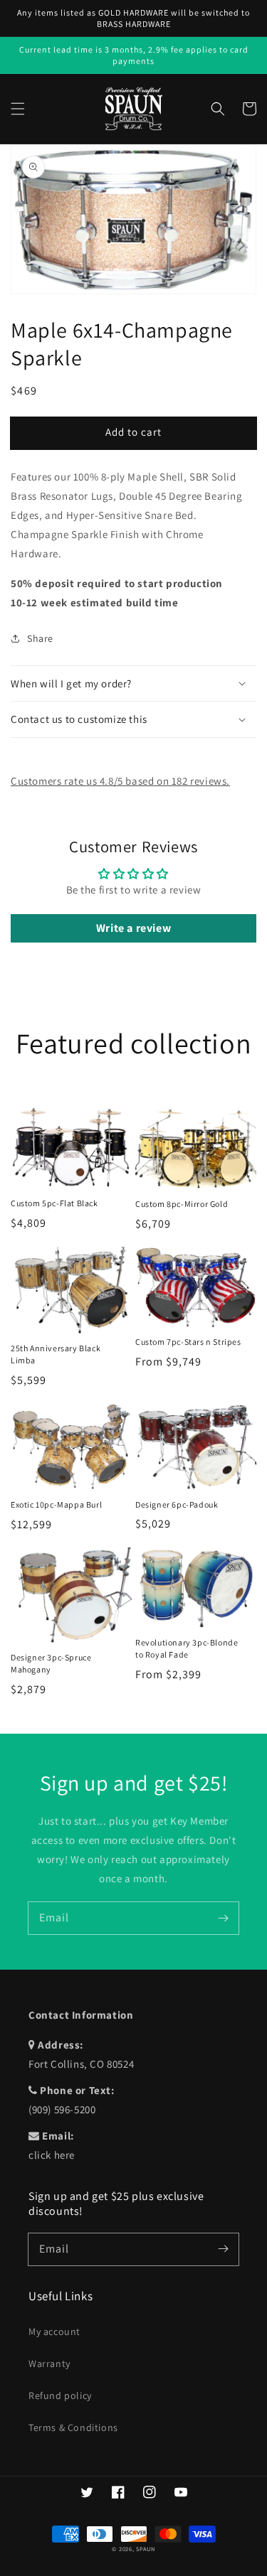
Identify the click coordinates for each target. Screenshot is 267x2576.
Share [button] (40, 638)
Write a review (133, 928)
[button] (18, 109)
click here (52, 2155)
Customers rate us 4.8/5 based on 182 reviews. (120, 781)
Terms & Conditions (73, 2427)
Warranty (49, 2363)
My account (54, 2331)
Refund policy (60, 2395)
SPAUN (146, 2549)
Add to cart (133, 432)
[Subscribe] (223, 1918)
